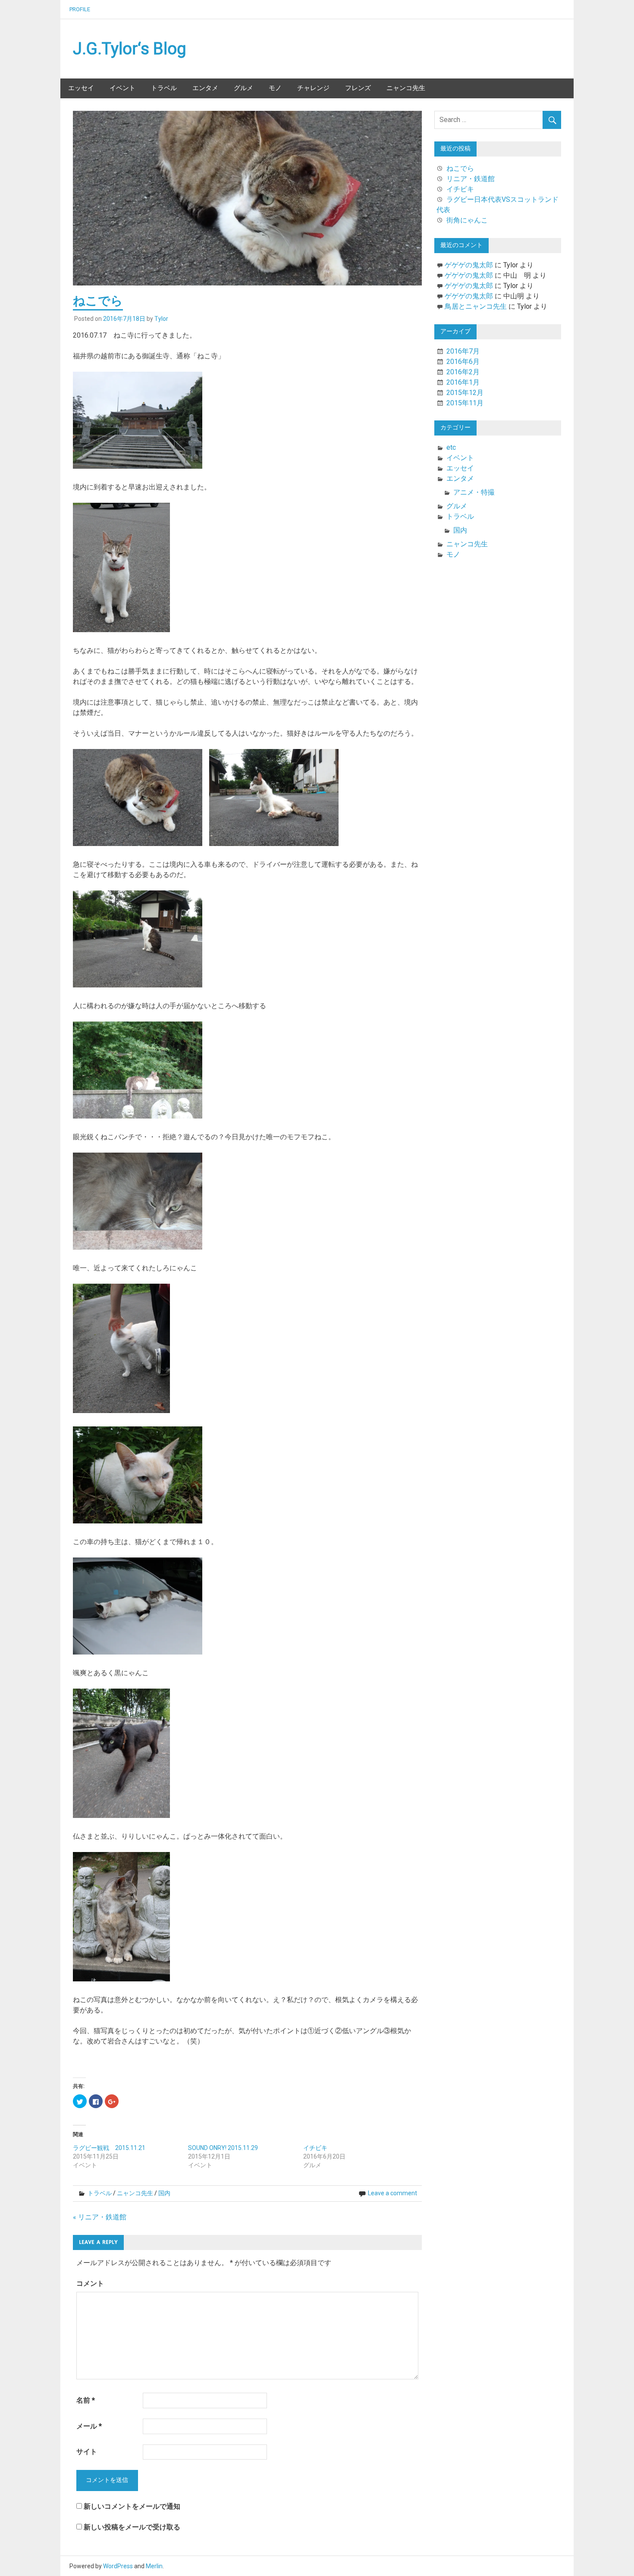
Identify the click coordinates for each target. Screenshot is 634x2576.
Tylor (161, 319)
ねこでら (460, 168)
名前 (86, 2400)
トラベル (164, 88)
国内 (164, 2193)
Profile (80, 9)
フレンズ (358, 88)
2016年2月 (463, 372)
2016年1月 (463, 382)
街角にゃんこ (467, 220)
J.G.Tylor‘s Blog (130, 49)
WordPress (118, 2566)
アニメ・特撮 (474, 492)
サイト (87, 2452)
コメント (90, 2283)
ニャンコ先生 (406, 88)
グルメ (243, 88)
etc (451, 447)
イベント (122, 88)
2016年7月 (463, 351)
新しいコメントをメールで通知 (132, 2506)
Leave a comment (392, 2193)
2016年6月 (463, 362)
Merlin (154, 2566)
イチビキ (315, 2148)
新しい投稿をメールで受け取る (132, 2527)
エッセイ (81, 88)
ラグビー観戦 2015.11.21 (109, 2148)
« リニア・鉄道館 (100, 2217)
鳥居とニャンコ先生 (476, 306)
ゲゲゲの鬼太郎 (469, 265)
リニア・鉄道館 (471, 179)
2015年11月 (465, 403)
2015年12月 (465, 393)
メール (89, 2426)
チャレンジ (313, 88)
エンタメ (205, 88)
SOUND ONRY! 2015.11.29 (223, 2148)
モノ (275, 88)
